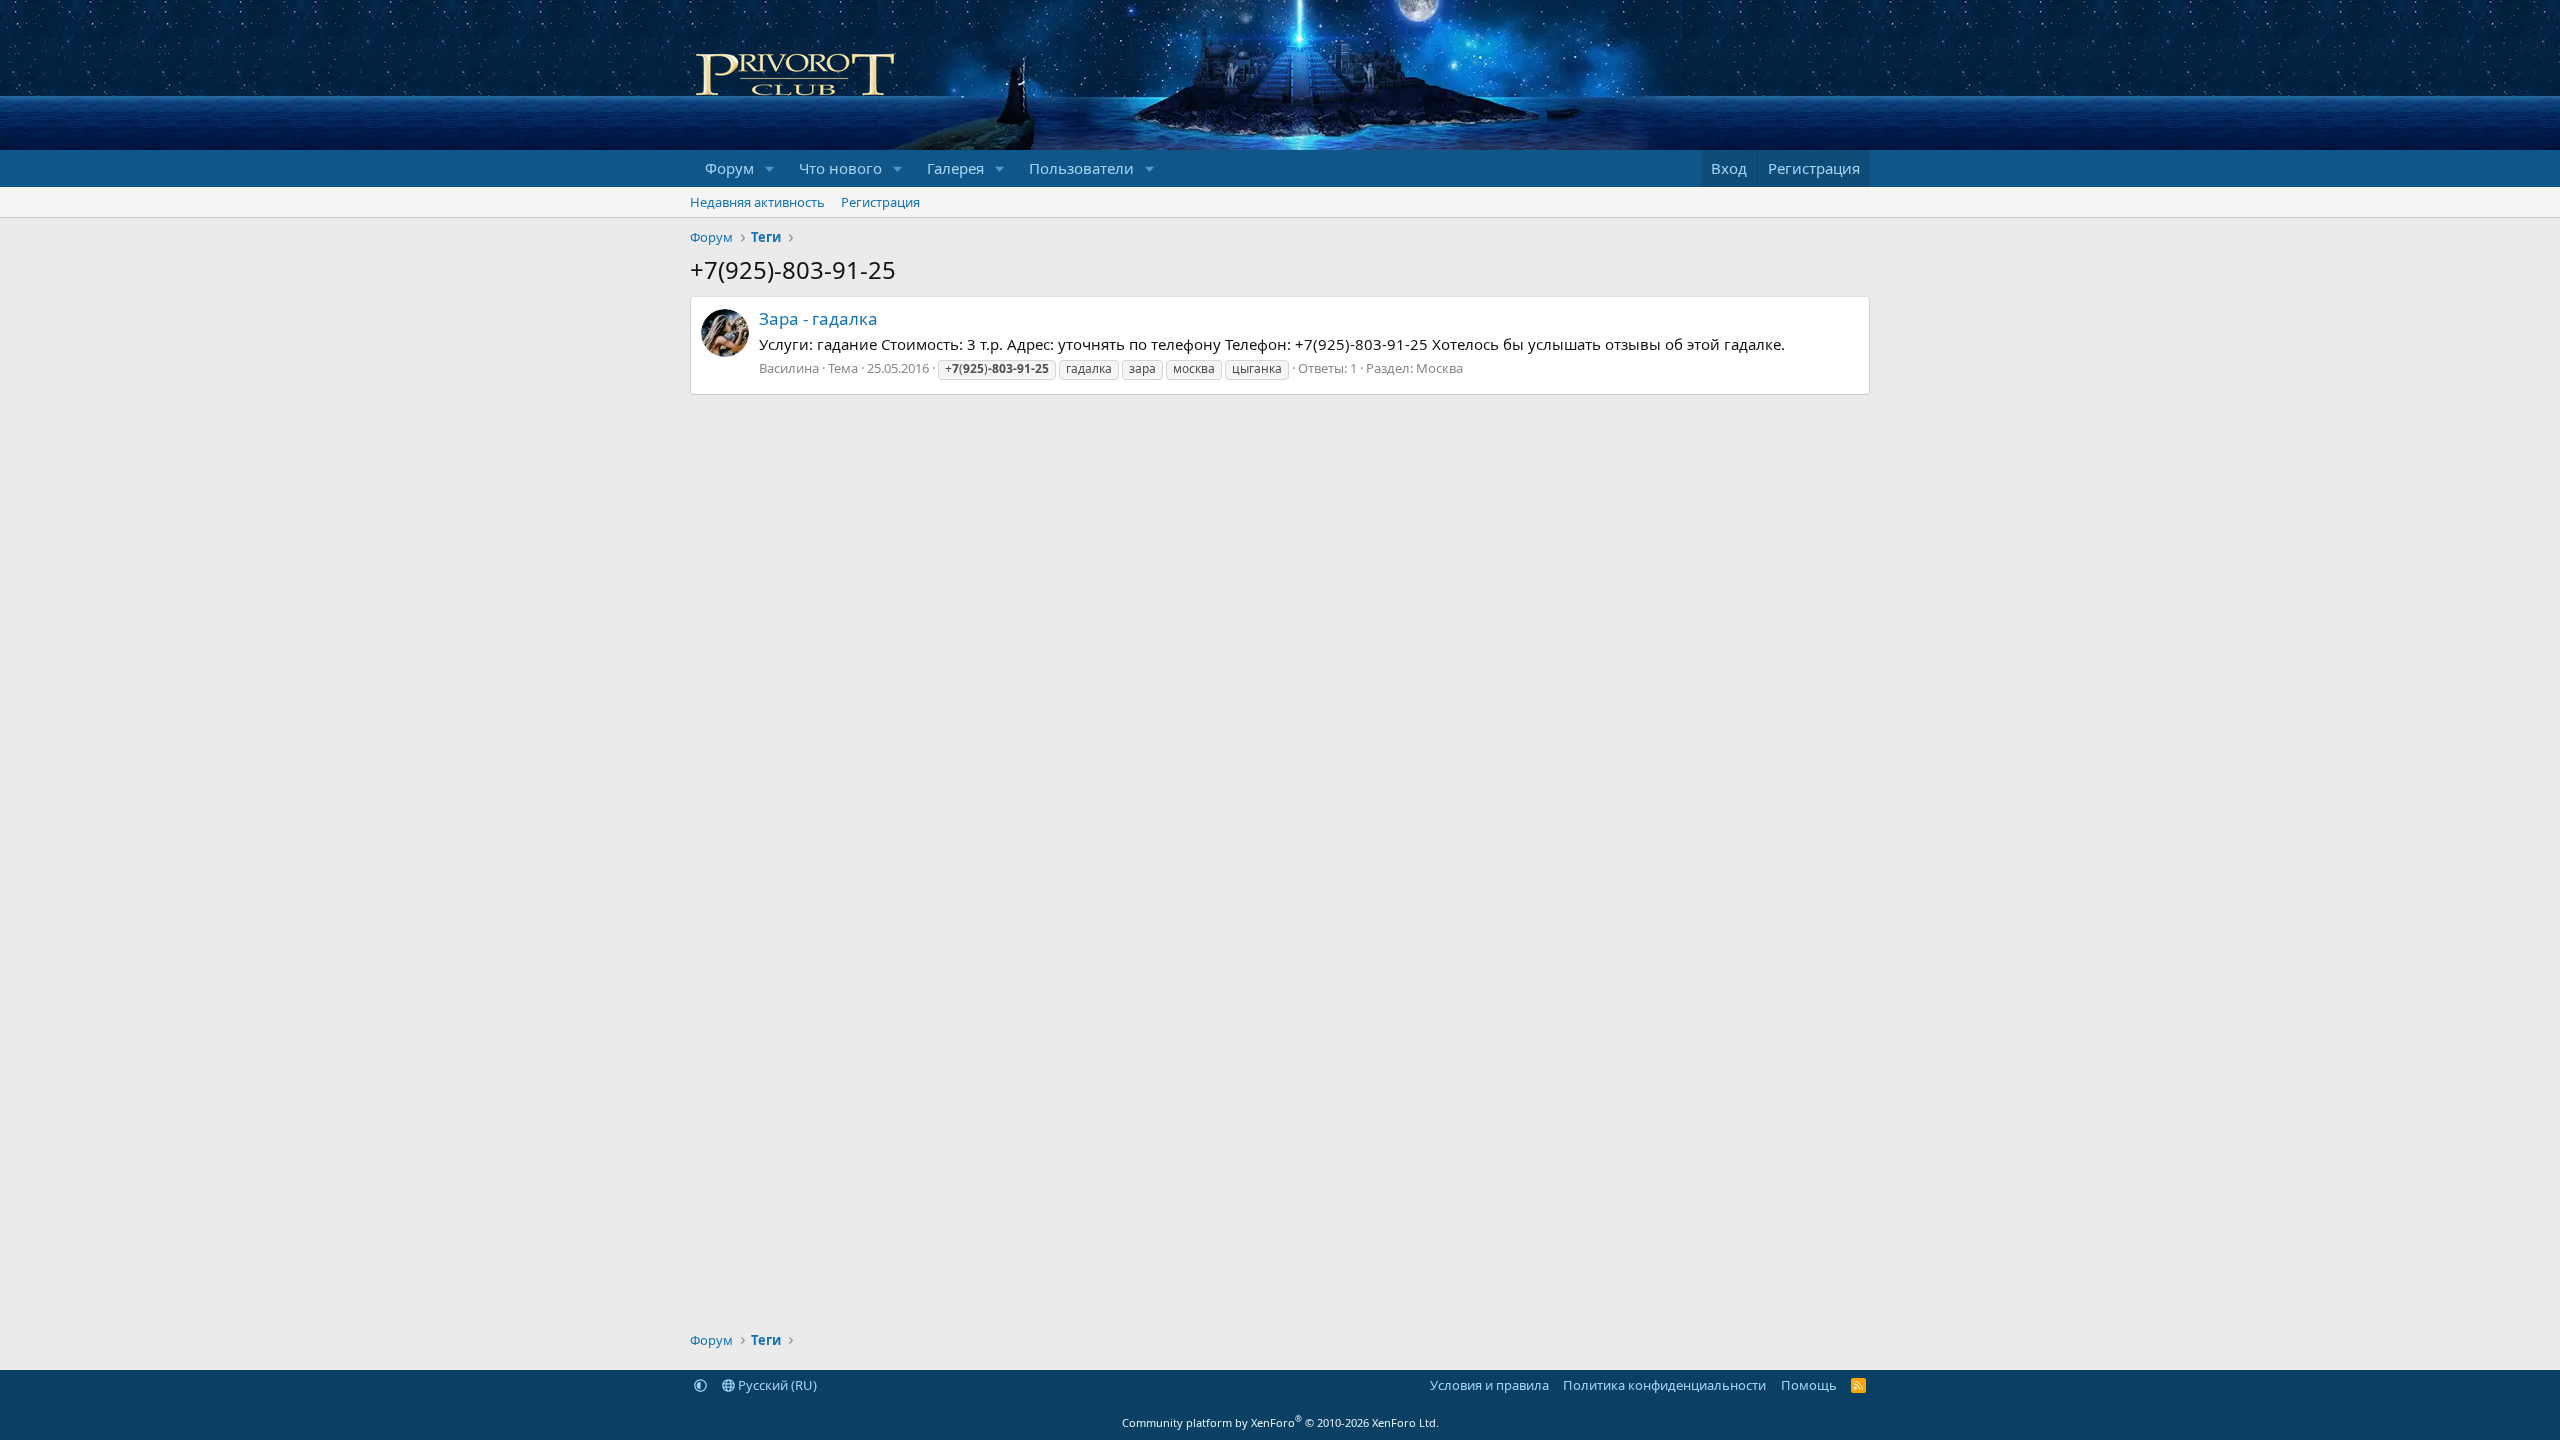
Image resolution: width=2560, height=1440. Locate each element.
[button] (770, 168)
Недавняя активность (757, 202)
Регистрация (880, 202)
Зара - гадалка (818, 318)
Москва (1439, 368)
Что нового (840, 168)
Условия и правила (1489, 1385)
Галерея (955, 168)
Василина (789, 368)
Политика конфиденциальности (1664, 1385)
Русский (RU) (776, 1385)
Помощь (1809, 1385)
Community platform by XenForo (1280, 1422)
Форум (729, 168)
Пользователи (1081, 168)
